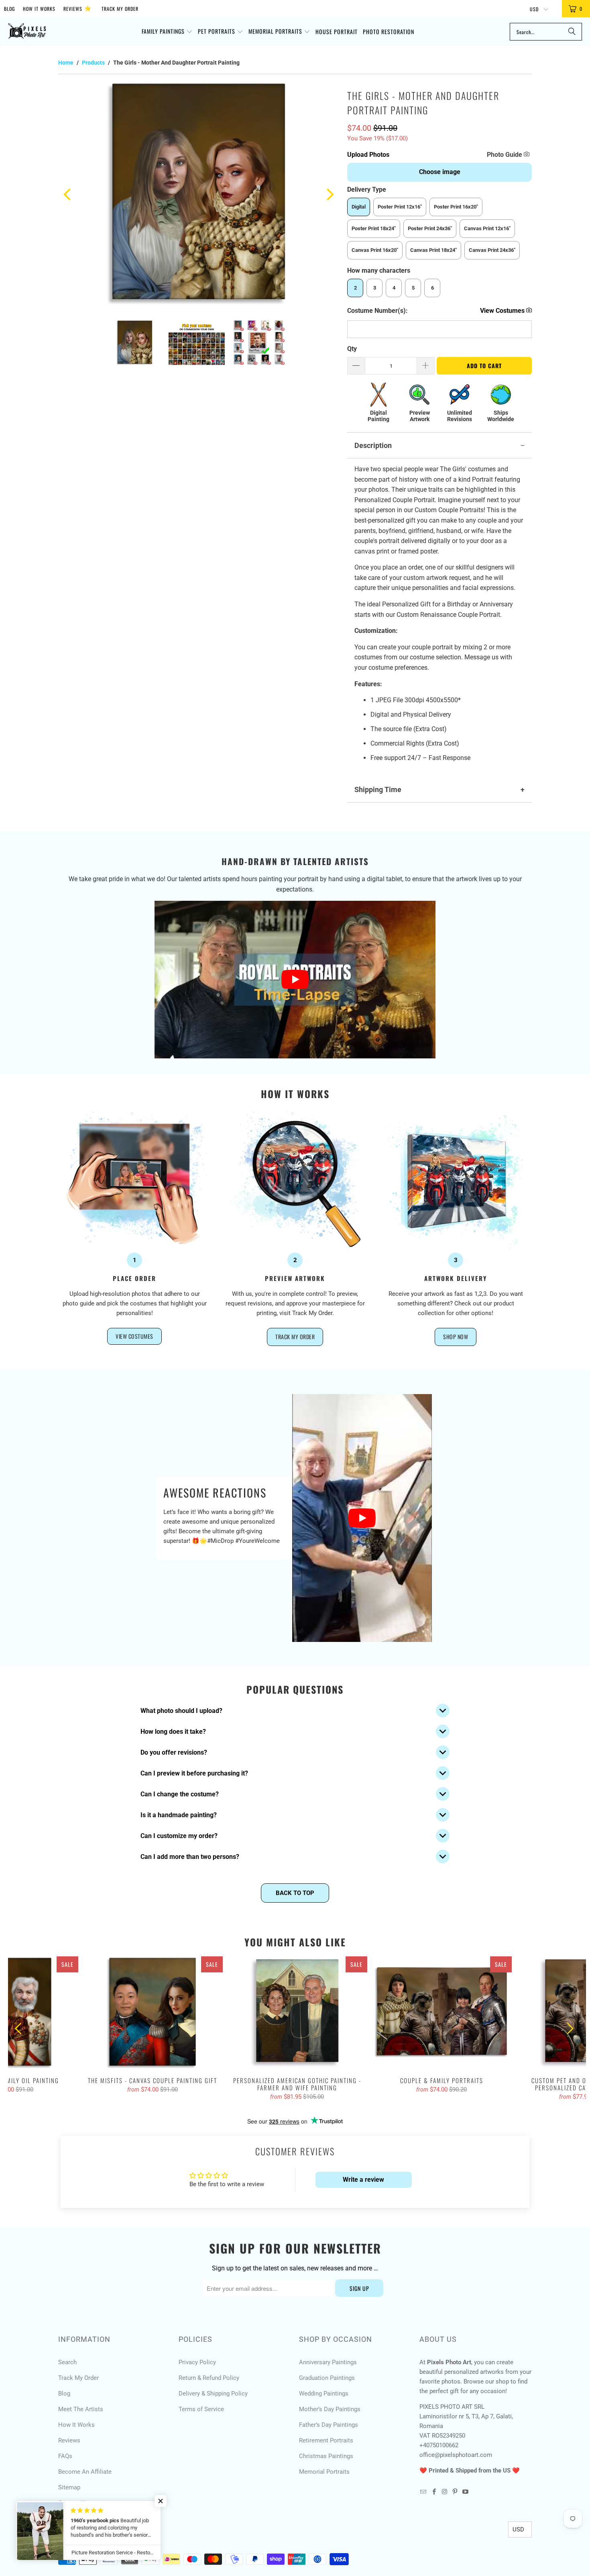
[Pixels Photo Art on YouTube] (466, 2492)
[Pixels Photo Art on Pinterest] (455, 2492)
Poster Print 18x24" (374, 228)
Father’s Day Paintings (329, 2425)
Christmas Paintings (326, 2456)
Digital (359, 207)
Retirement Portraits (326, 2440)
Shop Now (456, 1337)
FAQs (65, 2456)
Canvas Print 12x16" (487, 228)
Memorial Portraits (324, 2472)
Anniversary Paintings (328, 2362)
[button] (167, 32)
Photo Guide (505, 155)
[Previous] (68, 194)
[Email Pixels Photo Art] (423, 2492)
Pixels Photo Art (101, 2542)
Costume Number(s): (377, 311)
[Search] (572, 32)
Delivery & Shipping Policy (213, 2394)
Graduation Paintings (327, 2378)
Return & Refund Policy (209, 2378)
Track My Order (120, 9)
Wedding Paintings (324, 2394)
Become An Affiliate (85, 2472)
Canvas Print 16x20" (375, 250)
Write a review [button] (363, 2180)
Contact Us (73, 2503)
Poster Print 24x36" (430, 228)
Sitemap (69, 2487)
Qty (352, 349)
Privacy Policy (197, 2362)
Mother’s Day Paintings (330, 2409)
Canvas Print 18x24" (433, 250)
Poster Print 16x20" (456, 207)
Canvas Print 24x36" (492, 250)
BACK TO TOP (295, 1893)
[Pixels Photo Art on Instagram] (445, 2492)
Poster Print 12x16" (400, 207)
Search (67, 2362)
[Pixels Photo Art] (27, 32)
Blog (9, 9)
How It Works (39, 9)
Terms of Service (201, 2409)
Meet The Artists (81, 2409)
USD (535, 9)
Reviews (77, 8)
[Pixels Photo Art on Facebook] (434, 2492)
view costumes (134, 1336)
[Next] (329, 194)
